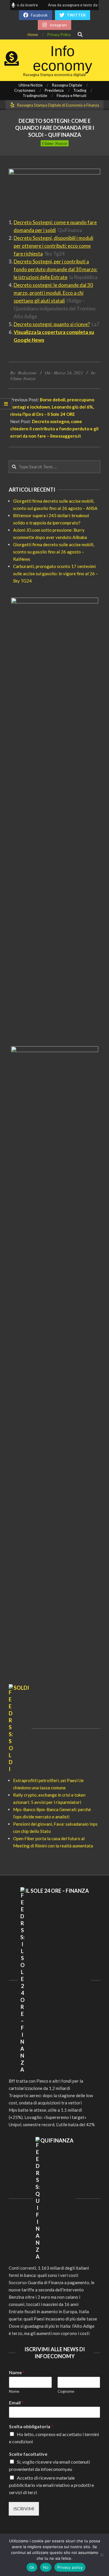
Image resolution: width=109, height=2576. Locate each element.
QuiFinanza (57, 2140)
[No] (102, 2555)
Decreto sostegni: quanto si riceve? (52, 324)
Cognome (66, 2391)
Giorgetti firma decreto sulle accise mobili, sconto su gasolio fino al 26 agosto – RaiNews (54, 552)
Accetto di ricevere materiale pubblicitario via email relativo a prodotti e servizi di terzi (51, 2485)
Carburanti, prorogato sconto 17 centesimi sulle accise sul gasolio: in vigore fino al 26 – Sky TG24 (56, 574)
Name (17, 2372)
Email (16, 2402)
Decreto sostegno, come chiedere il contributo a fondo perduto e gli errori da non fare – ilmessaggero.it (54, 429)
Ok (32, 2567)
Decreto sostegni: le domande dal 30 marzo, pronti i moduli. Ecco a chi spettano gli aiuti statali (53, 293)
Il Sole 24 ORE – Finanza (57, 1891)
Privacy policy (70, 2567)
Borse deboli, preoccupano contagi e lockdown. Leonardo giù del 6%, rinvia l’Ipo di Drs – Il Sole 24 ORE (52, 407)
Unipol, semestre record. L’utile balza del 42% (52, 2124)
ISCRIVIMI (24, 2509)
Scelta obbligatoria (31, 2426)
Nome (14, 2391)
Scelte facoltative (28, 2454)
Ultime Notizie (55, 143)
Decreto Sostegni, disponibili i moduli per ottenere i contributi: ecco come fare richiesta (53, 246)
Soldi (21, 1688)
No (46, 2567)
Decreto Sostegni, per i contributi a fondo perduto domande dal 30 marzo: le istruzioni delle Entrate (56, 269)
